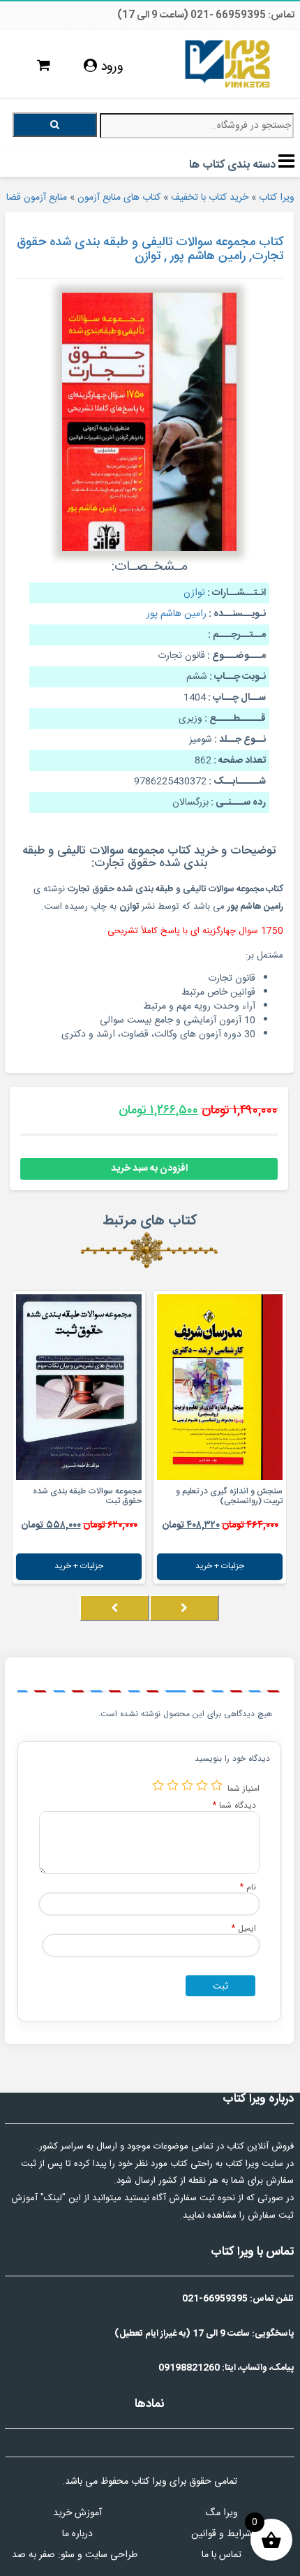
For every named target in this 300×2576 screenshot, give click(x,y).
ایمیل (244, 1928)
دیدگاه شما (234, 1805)
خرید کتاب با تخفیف (210, 198)
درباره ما (77, 2534)
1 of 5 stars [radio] (217, 1785)
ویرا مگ (222, 2513)
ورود (110, 67)
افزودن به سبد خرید (149, 1169)
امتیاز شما (243, 1788)
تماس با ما (222, 2555)
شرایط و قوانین (222, 2534)
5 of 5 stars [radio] (158, 1785)
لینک (53, 2198)
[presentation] (184, 1608)
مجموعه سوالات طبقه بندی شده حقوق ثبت (87, 1496)
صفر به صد (33, 2555)
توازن (194, 593)
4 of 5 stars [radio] (173, 1785)
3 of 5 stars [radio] (187, 1785)
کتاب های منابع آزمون (119, 198)
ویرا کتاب (277, 198)
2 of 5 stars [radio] (202, 1785)
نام (248, 1887)
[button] (283, 1622)
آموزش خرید (77, 2513)
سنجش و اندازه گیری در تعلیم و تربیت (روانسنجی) (229, 1496)
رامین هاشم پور (177, 614)
